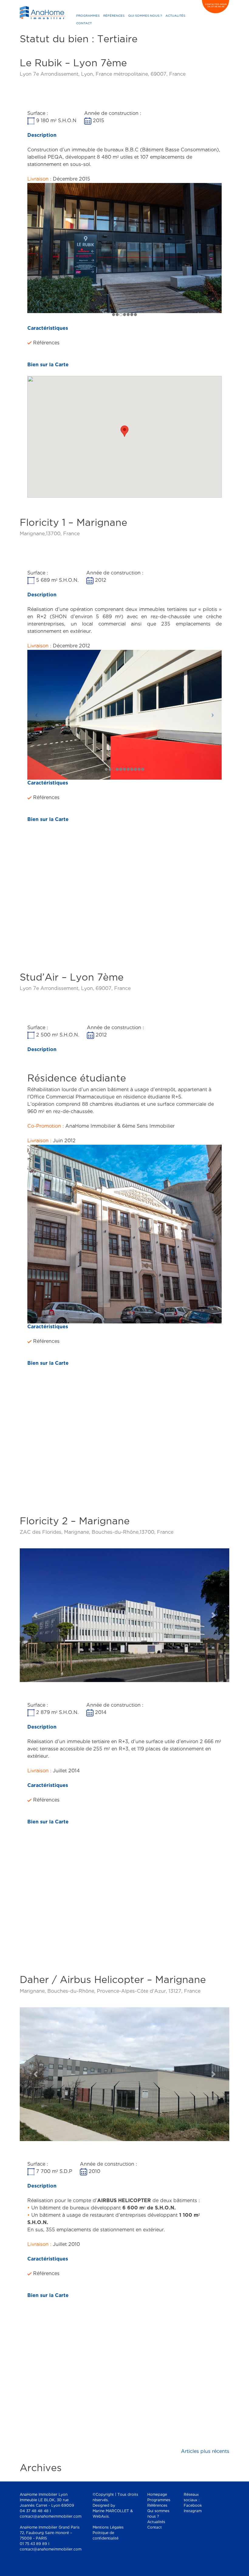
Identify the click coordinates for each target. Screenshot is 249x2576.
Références (114, 16)
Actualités (175, 16)
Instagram (193, 2511)
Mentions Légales (108, 2528)
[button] (36, 1615)
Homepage (157, 2495)
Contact (84, 24)
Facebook (193, 2506)
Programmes (88, 16)
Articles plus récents (205, 2452)
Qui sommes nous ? (145, 16)
